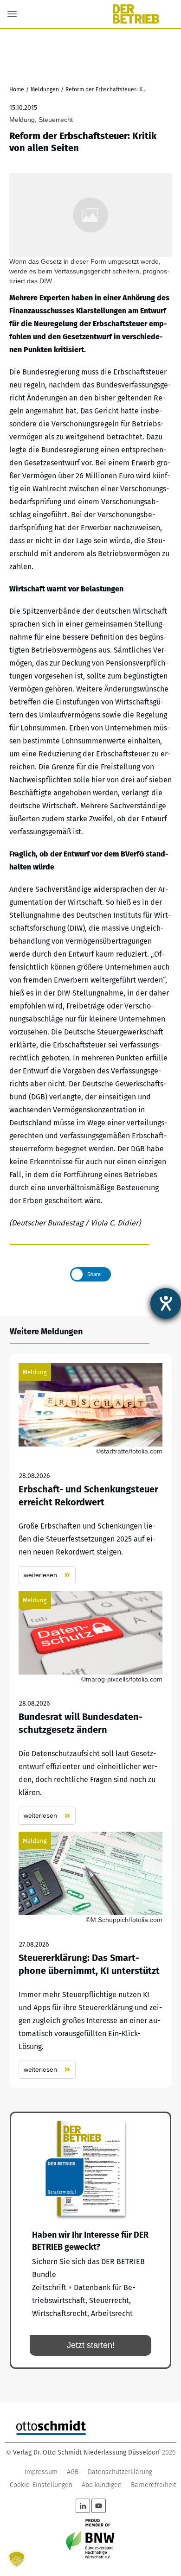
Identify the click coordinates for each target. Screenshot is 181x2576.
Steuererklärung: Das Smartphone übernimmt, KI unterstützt (90, 1955)
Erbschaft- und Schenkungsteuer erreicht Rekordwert (90, 1474)
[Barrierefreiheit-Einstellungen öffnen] (166, 1303)
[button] (17, 2559)
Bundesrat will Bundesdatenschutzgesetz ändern (90, 1708)
